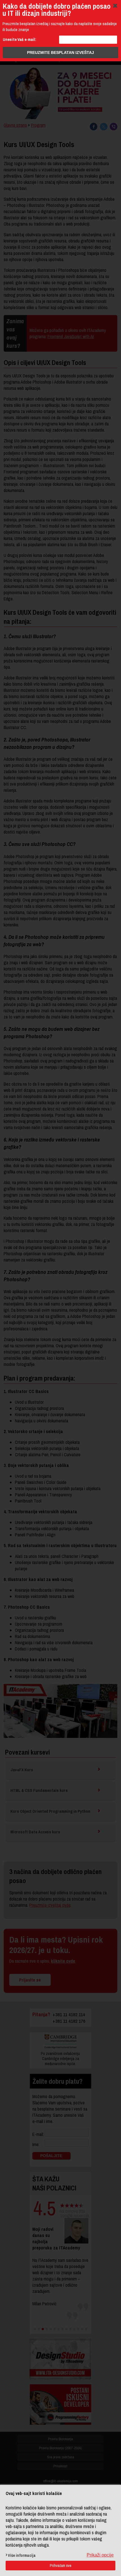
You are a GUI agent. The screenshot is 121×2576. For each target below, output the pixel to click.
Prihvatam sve (61, 2566)
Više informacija (22, 2555)
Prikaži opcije (100, 2555)
